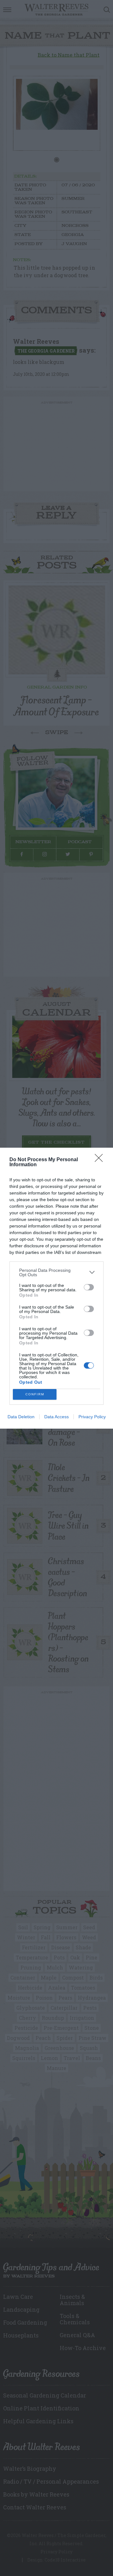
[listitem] (56, 1272)
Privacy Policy (92, 1417)
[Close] (101, 1160)
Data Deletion (21, 1417)
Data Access (56, 1417)
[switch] (89, 1287)
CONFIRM (35, 1394)
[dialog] (56, 1288)
